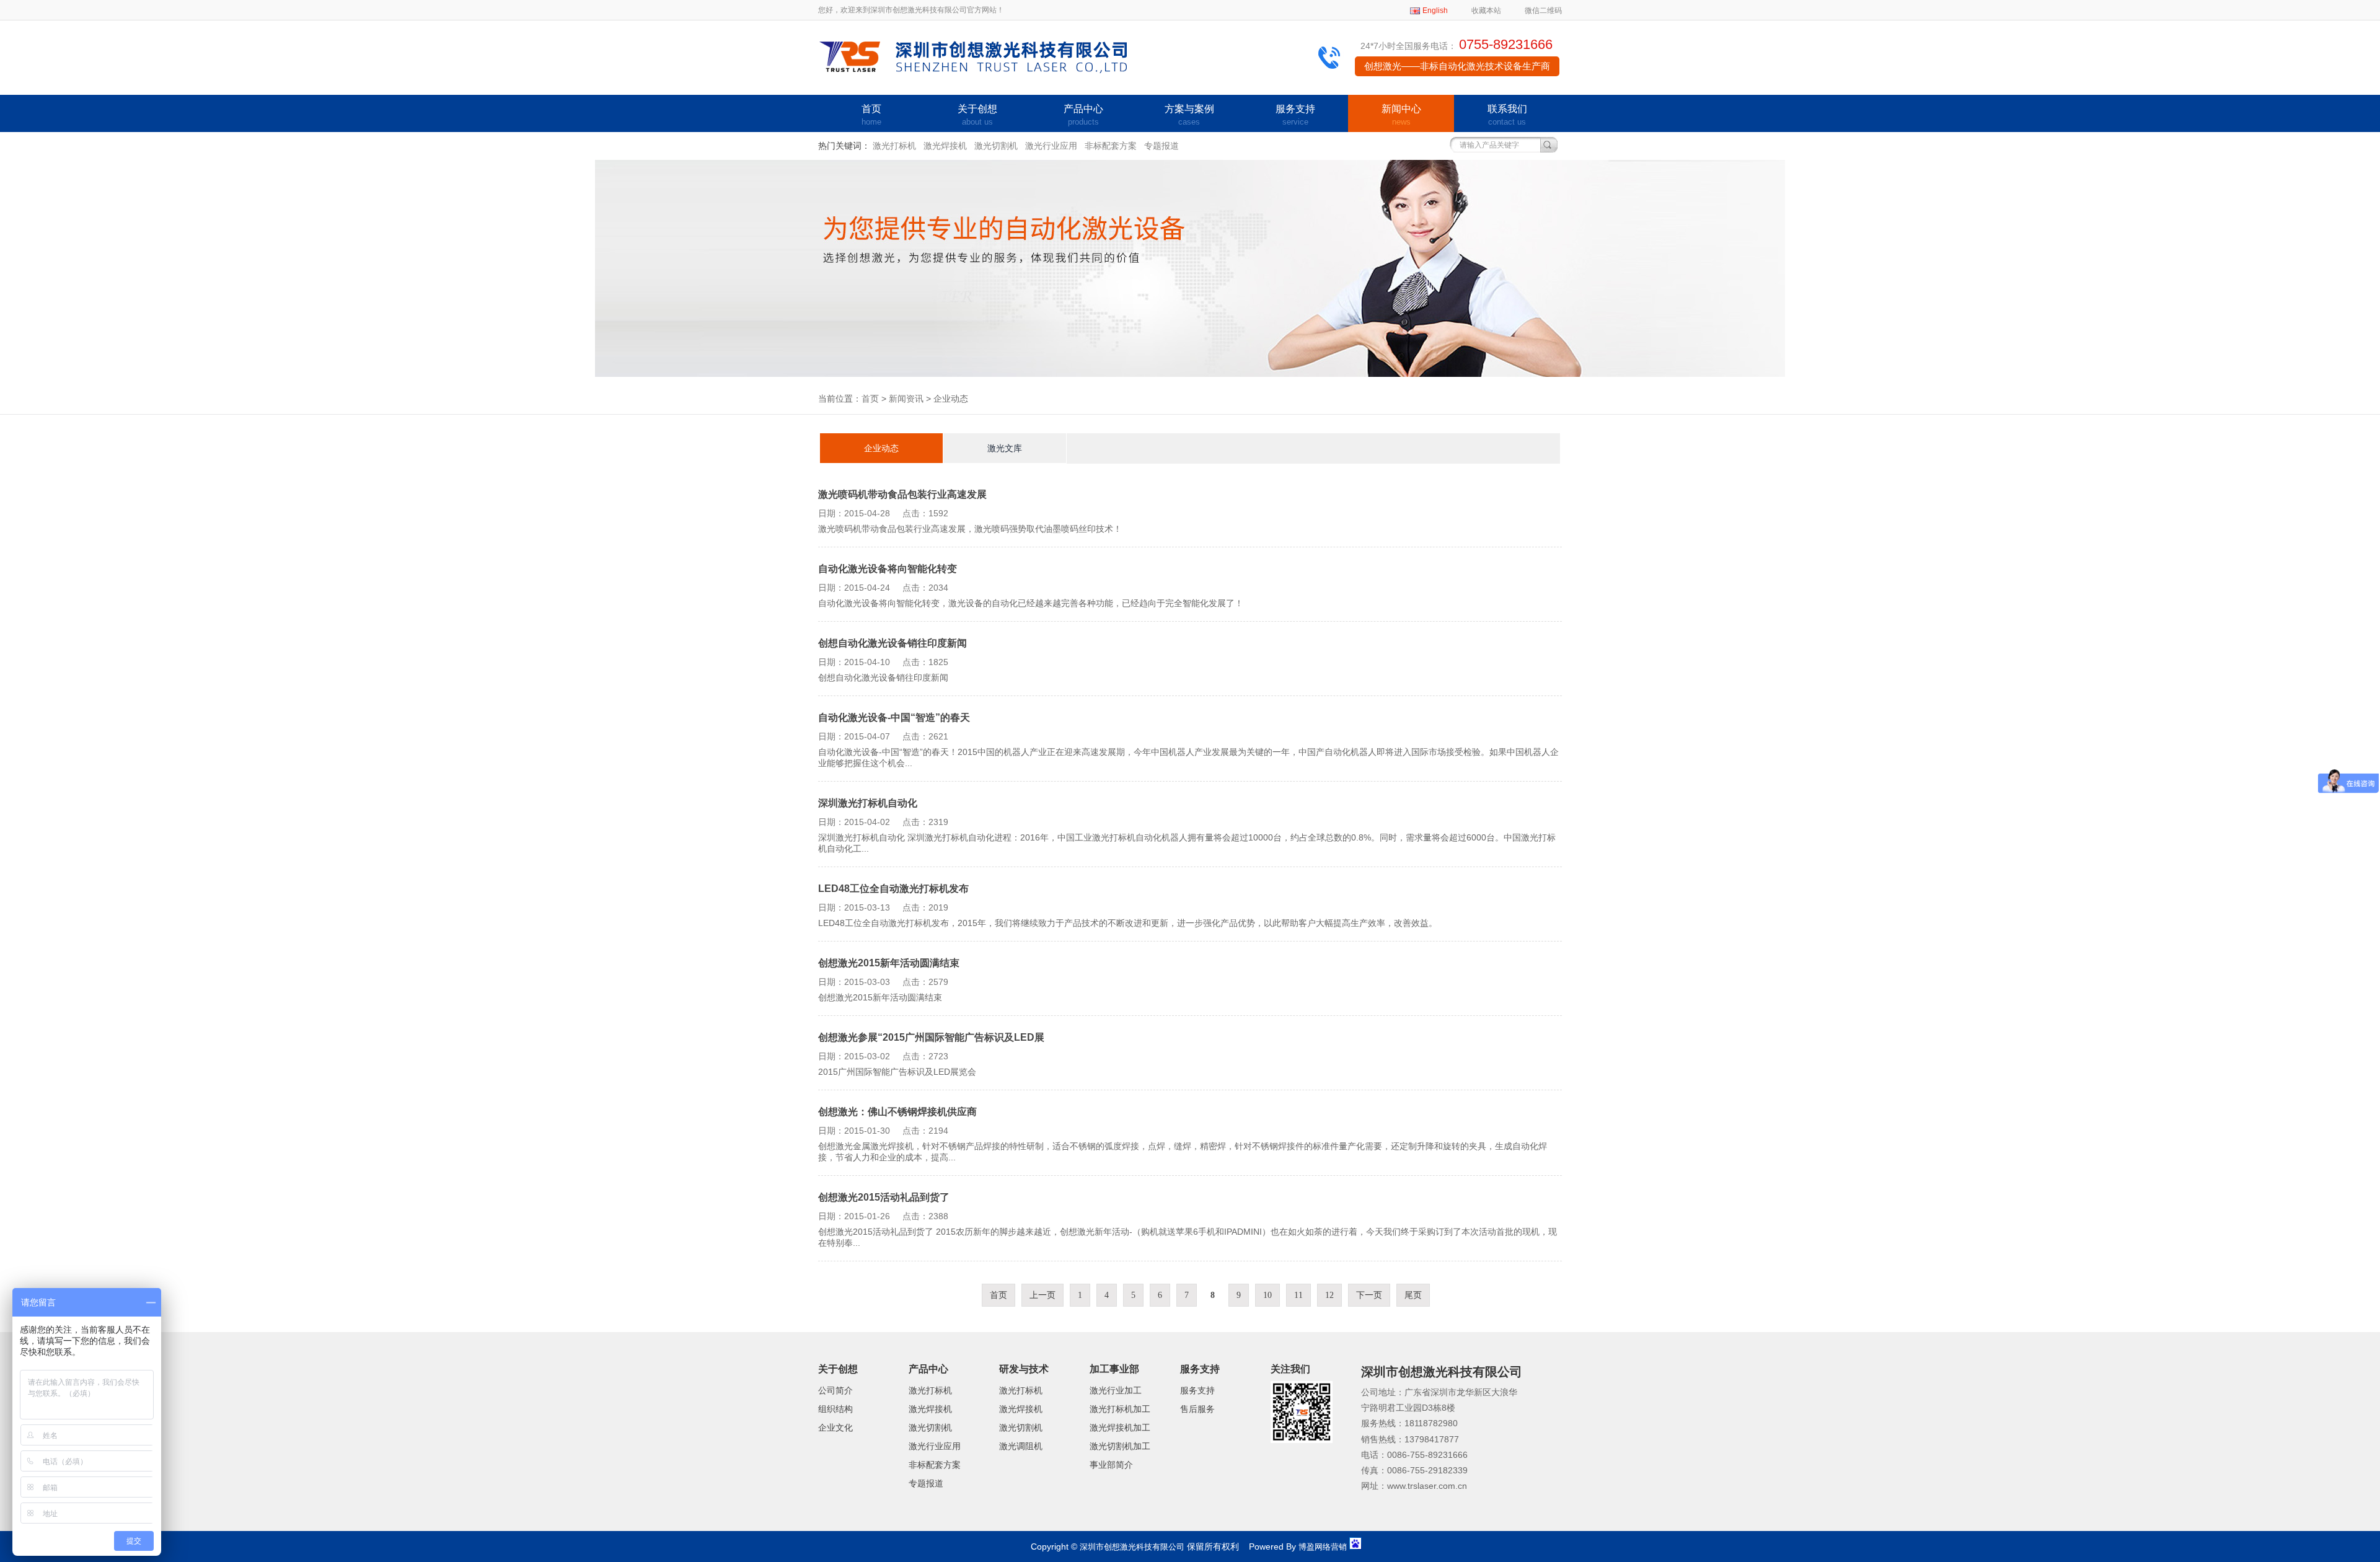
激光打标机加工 (1120, 1409)
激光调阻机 (1021, 1446)
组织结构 (835, 1409)
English (1435, 11)
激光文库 (1005, 448)
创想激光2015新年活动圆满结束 (889, 963)
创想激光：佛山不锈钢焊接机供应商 (897, 1112)
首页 (871, 115)
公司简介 (835, 1390)
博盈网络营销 (1323, 1547)
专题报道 (1161, 146)
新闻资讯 (906, 399)
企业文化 (835, 1427)
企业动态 (881, 448)
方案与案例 (1189, 115)
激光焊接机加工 (1120, 1427)
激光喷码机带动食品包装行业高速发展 (902, 494)
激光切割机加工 (1120, 1446)
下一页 (1369, 1295)
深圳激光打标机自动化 (868, 803)
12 (1329, 1295)
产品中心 (1083, 115)
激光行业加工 (1116, 1390)
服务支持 (1295, 115)
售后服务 (1197, 1409)
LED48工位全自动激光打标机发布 (893, 889)
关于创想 (977, 115)
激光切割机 (996, 146)
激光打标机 (894, 146)
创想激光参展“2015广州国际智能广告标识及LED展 (931, 1037)
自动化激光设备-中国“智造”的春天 (894, 717)
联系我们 (1507, 115)
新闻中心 (1401, 115)
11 (1298, 1295)
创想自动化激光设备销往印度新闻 (892, 643)
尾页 (1413, 1295)
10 (1267, 1295)
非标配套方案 (1111, 146)
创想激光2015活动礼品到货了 (884, 1197)
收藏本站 (1486, 11)
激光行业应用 (1051, 146)
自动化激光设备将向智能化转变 (888, 569)
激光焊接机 (945, 146)
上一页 (1042, 1295)
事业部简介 (1111, 1465)
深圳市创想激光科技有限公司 (1132, 1547)
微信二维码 (1543, 11)
